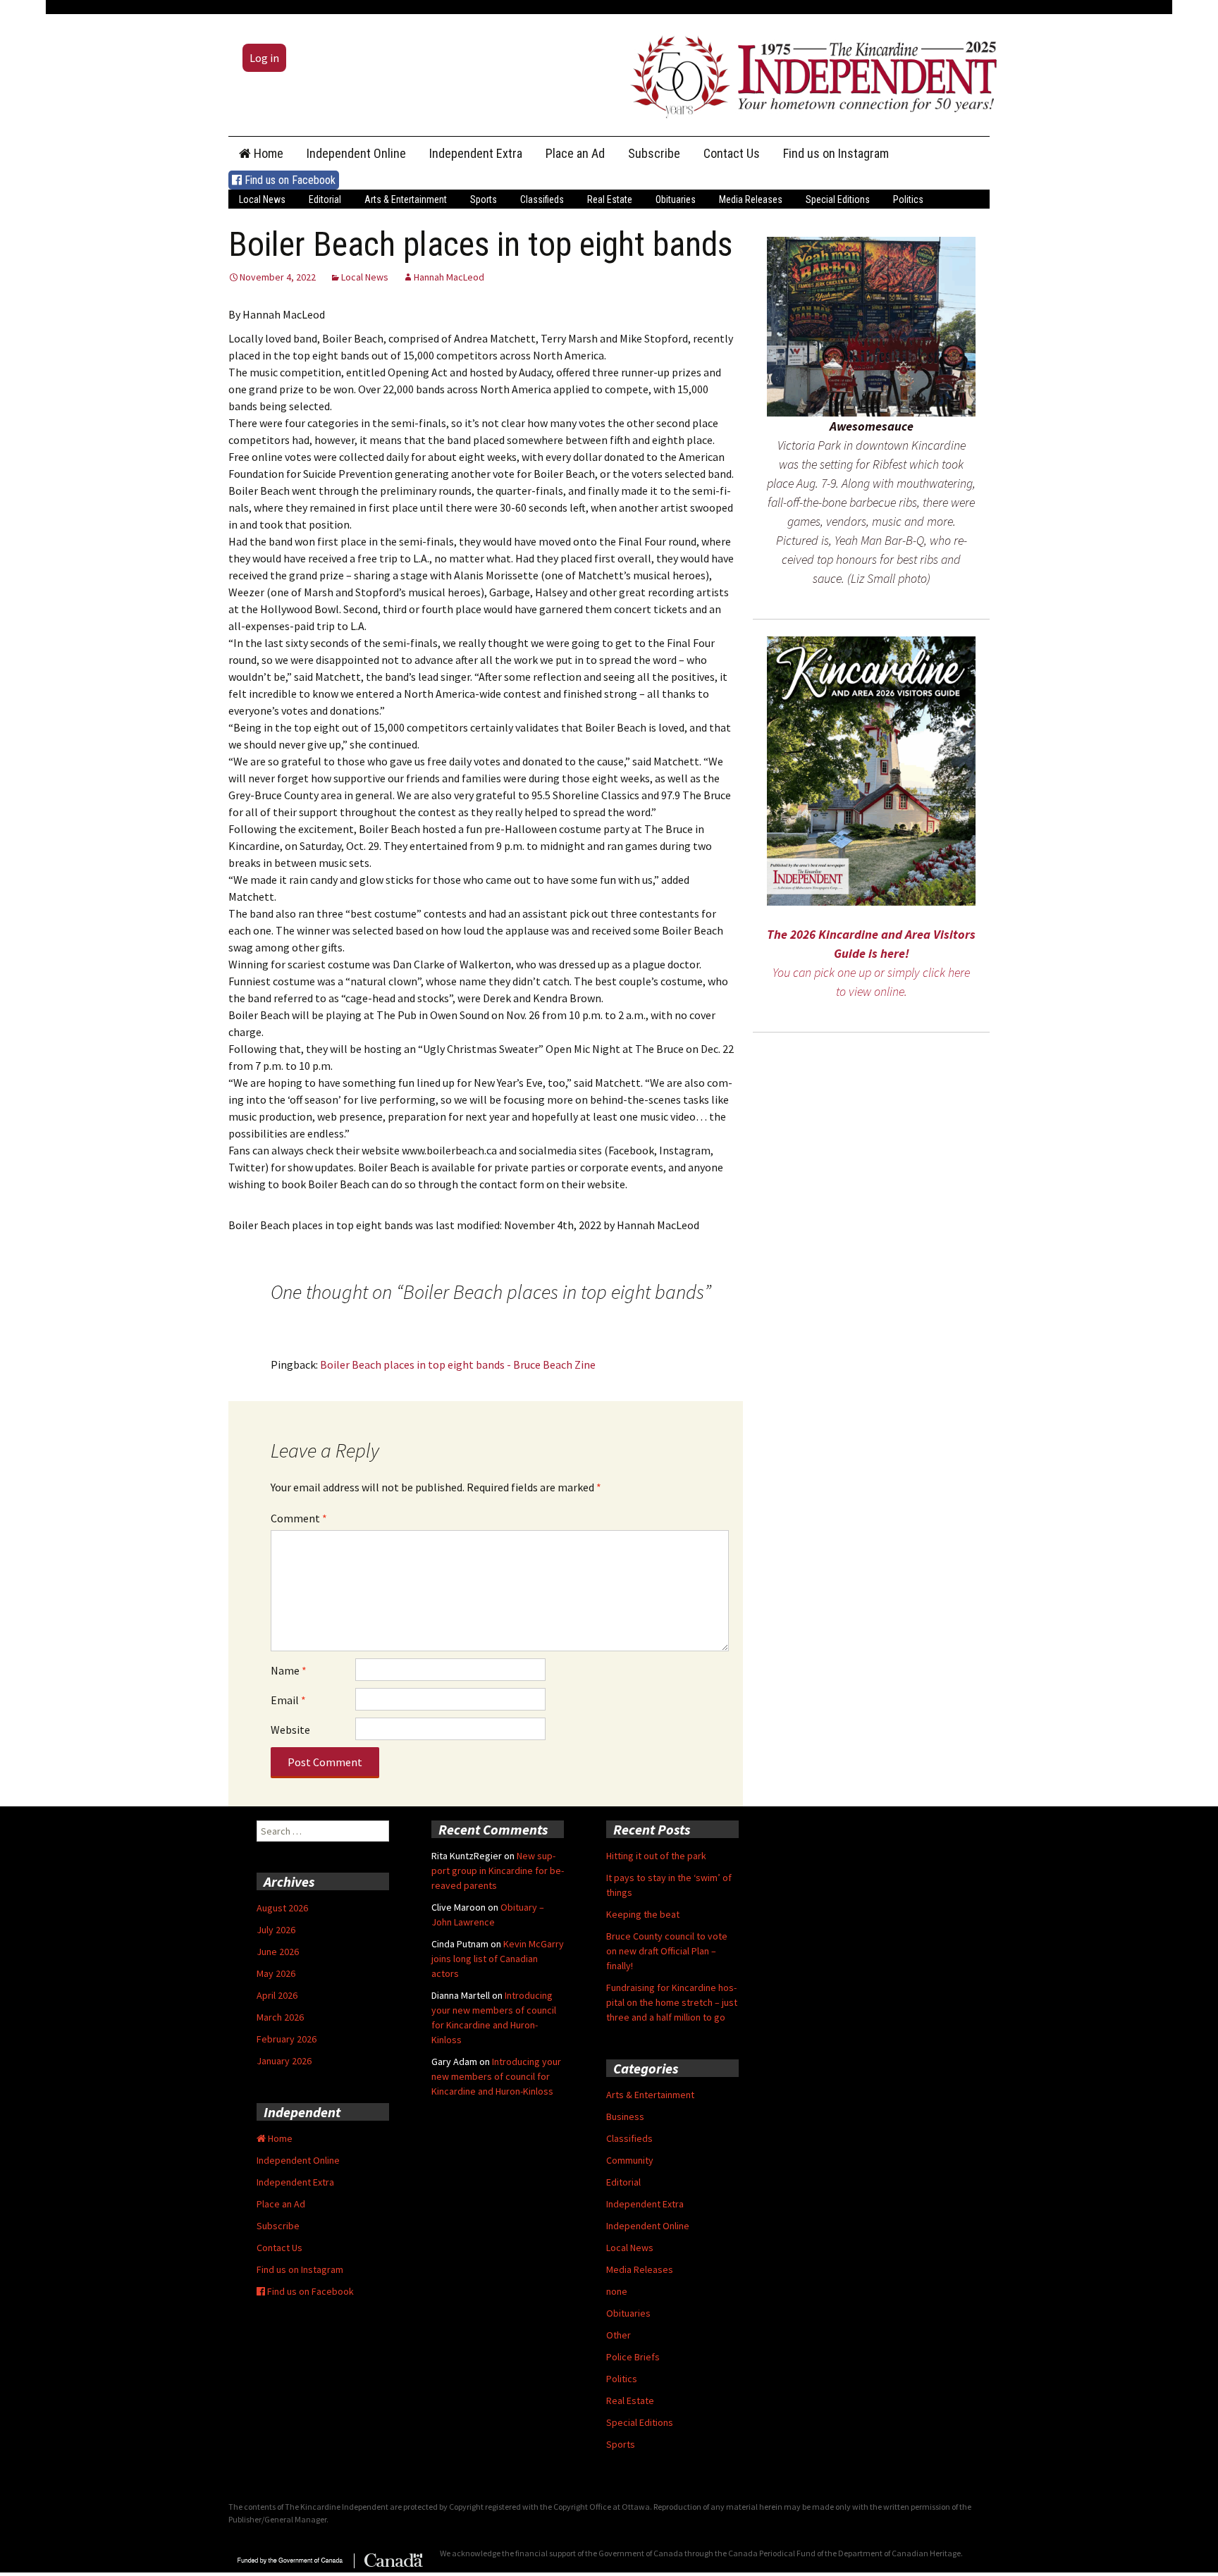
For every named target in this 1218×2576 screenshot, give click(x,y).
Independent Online (356, 153)
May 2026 (276, 1973)
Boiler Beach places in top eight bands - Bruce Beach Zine (458, 1364)
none (617, 2291)
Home (267, 153)
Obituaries (676, 199)
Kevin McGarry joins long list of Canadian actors (498, 1959)
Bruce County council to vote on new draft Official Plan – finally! (667, 1951)
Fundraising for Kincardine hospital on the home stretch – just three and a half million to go (672, 2002)
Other (619, 2335)
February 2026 (287, 2039)
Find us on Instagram (836, 153)
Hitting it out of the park (656, 1856)
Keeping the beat (643, 1914)
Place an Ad (575, 153)
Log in (264, 58)
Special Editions (838, 199)
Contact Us (732, 153)
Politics (908, 199)
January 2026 (284, 2061)
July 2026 (276, 1930)
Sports (484, 199)
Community (630, 2160)
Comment (299, 1518)
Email (288, 1700)
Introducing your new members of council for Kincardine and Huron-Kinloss (496, 2076)
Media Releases (751, 199)
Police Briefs (633, 2357)
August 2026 (282, 1908)
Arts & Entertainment (406, 199)
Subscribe (654, 153)
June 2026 (278, 1952)
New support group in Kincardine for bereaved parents (498, 1871)
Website (290, 1730)
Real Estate (610, 199)
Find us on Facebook (289, 180)
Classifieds (542, 199)
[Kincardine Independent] (810, 73)
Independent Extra (476, 153)
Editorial (325, 199)
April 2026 (277, 1995)
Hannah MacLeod (449, 277)
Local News (262, 199)
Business (625, 2116)
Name (289, 1670)
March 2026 (280, 2017)
